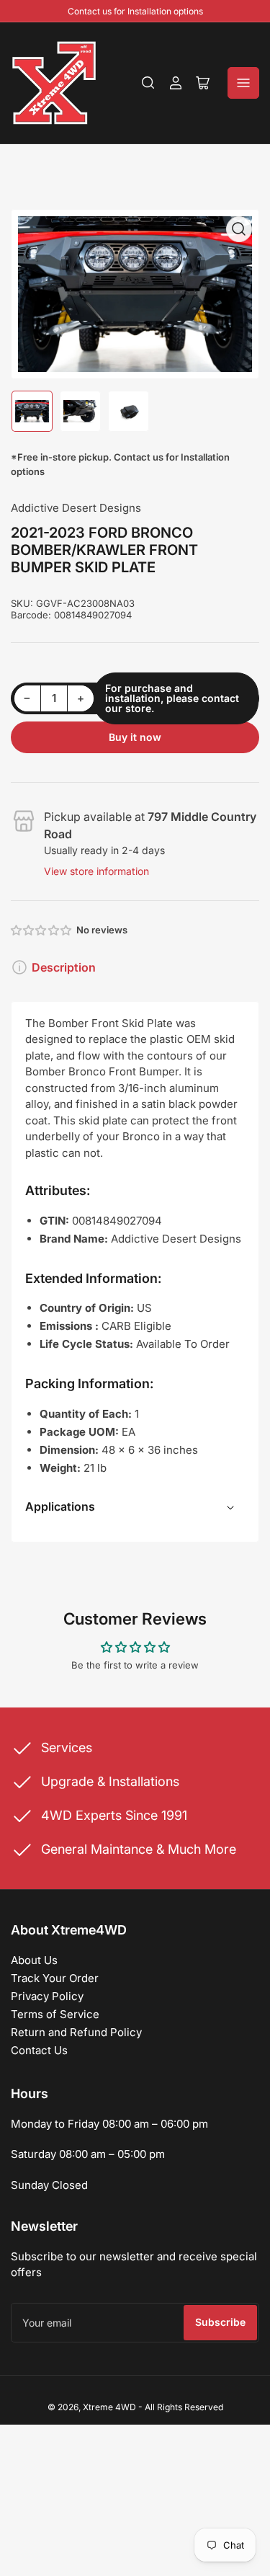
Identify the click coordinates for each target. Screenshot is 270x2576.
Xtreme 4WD (109, 2407)
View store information (96, 871)
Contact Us (39, 2050)
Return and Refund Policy (76, 2032)
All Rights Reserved (184, 2407)
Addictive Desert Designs (76, 508)
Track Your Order (55, 1978)
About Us (34, 1960)
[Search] (148, 83)
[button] (42, 930)
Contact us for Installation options (135, 11)
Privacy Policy (47, 1996)
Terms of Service (55, 2014)
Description (64, 967)
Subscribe (220, 2322)
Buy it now (135, 737)
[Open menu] (243, 83)
